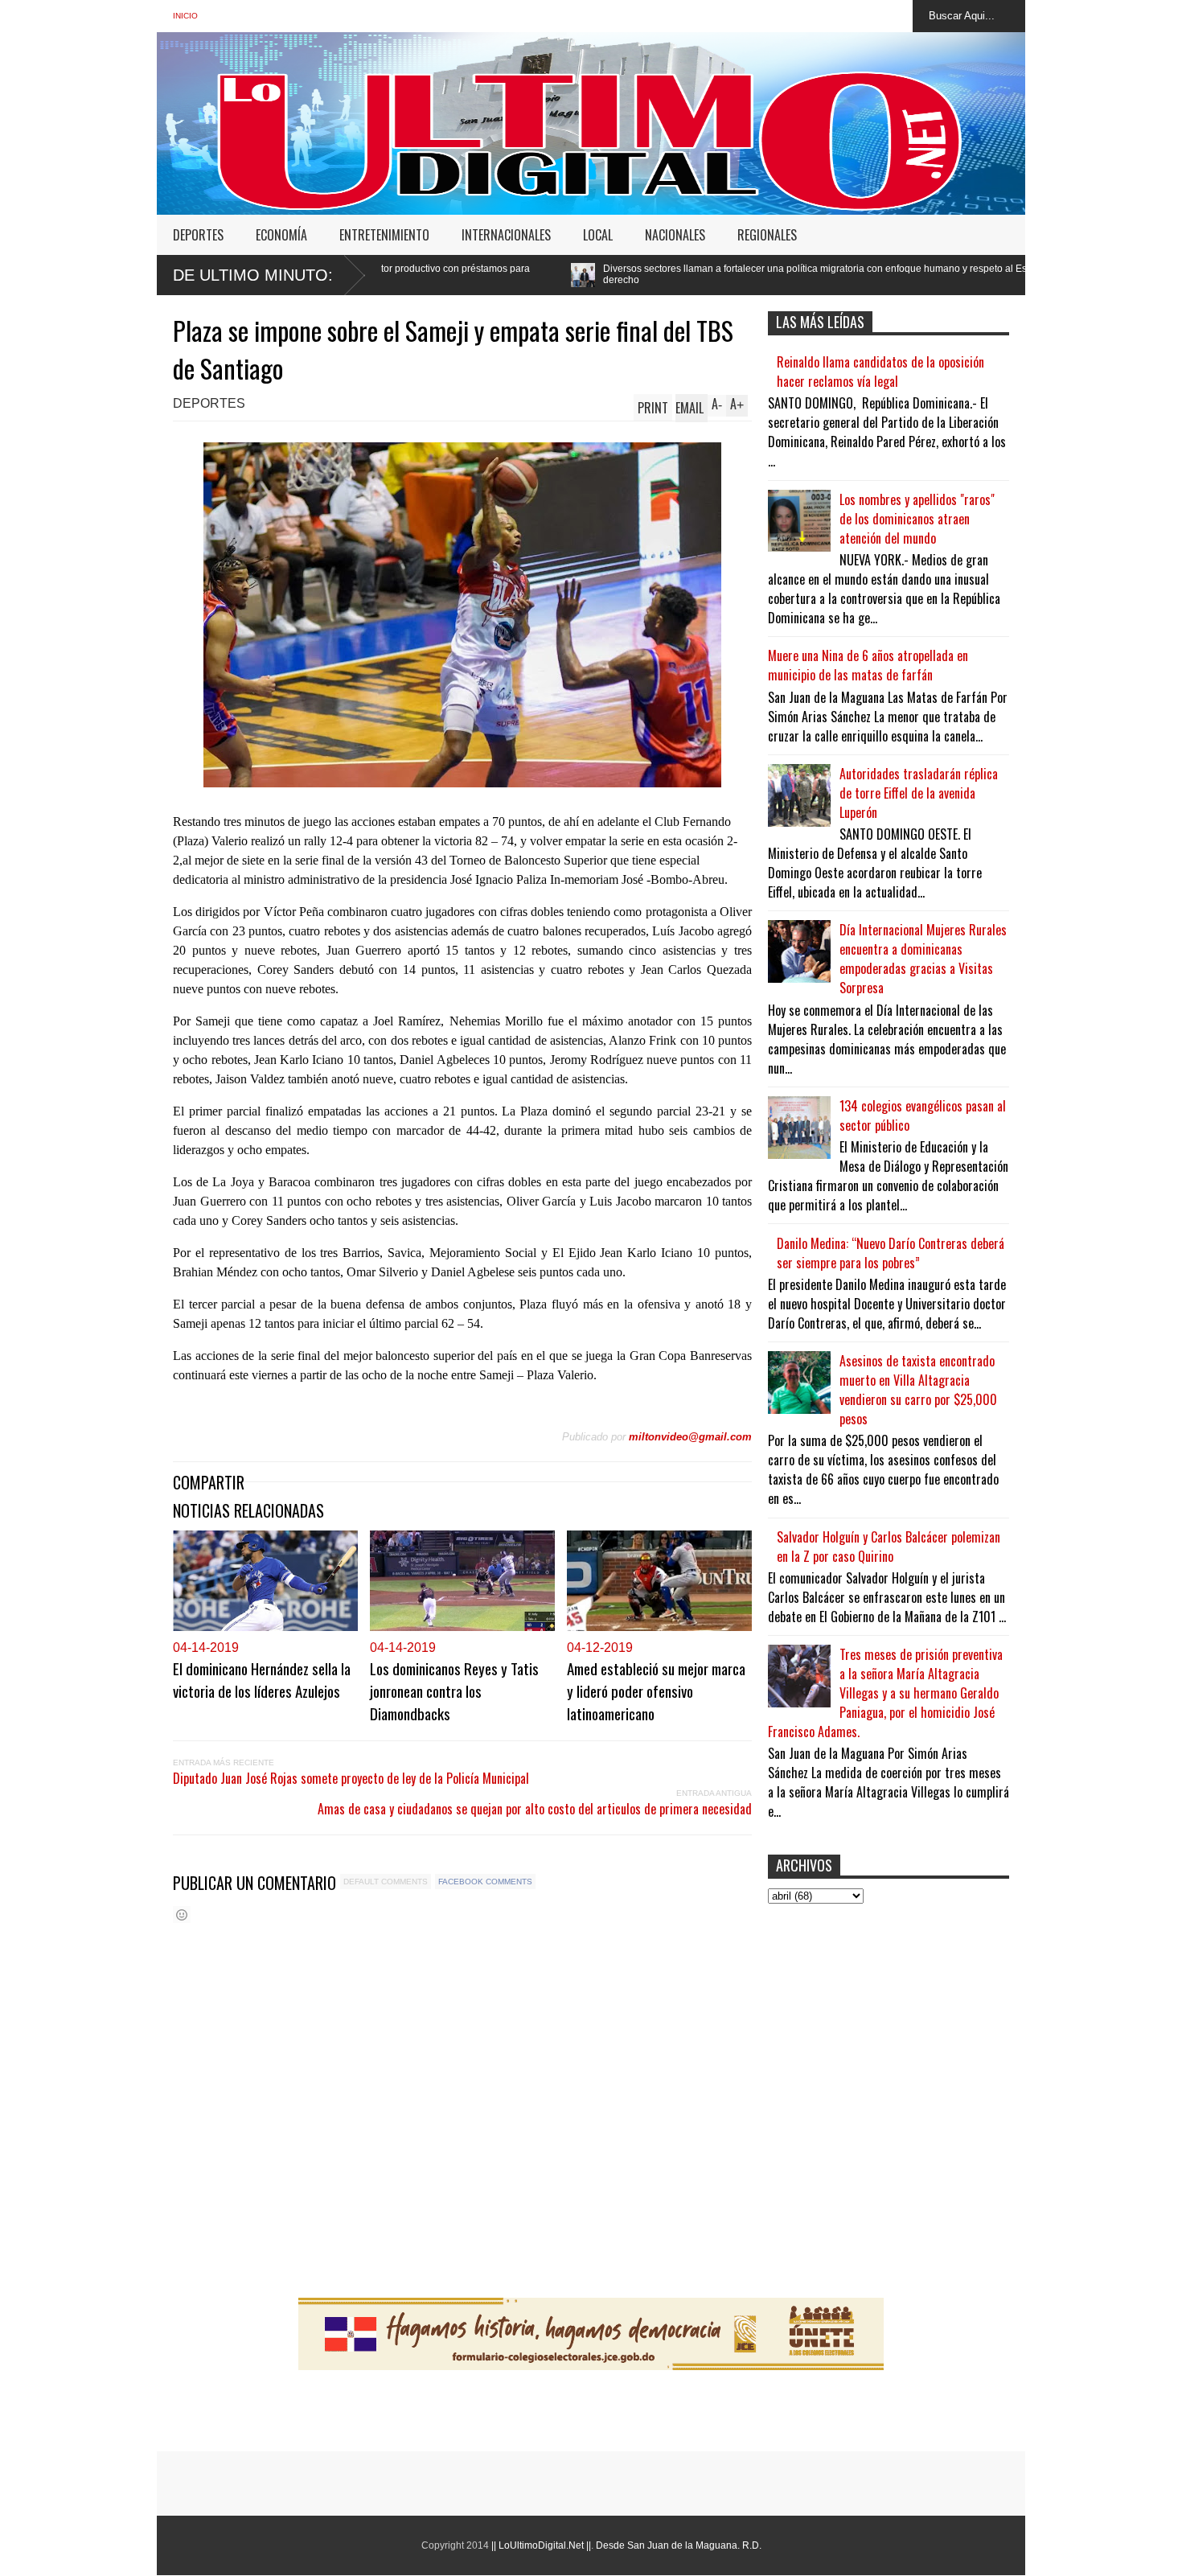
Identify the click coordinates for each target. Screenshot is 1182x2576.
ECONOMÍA (281, 235)
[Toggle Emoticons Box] (182, 1915)
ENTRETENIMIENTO (384, 235)
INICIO (185, 16)
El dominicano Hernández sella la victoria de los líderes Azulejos (262, 1679)
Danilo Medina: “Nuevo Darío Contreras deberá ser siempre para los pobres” (891, 1253)
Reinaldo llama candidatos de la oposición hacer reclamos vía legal (880, 372)
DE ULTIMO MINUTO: (253, 275)
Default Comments (386, 1882)
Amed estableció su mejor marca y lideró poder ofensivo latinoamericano (656, 1691)
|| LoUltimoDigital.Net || (541, 2545)
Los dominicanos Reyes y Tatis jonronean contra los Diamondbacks (454, 1691)
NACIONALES (675, 235)
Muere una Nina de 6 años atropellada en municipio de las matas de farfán (868, 665)
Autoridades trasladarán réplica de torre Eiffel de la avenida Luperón (919, 793)
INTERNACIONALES (506, 235)
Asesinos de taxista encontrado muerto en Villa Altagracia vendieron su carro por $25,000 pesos (918, 1390)
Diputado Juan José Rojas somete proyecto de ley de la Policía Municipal (351, 1778)
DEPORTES (198, 235)
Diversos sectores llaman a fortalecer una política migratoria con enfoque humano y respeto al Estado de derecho (633, 274)
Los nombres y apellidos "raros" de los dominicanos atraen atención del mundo (917, 519)
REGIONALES (767, 235)
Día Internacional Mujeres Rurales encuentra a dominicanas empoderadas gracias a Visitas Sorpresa (923, 959)
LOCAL (598, 235)
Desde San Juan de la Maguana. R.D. (679, 2545)
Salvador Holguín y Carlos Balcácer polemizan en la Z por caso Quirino (889, 1547)
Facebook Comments (485, 1882)
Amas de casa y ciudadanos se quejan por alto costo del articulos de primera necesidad (535, 1809)
